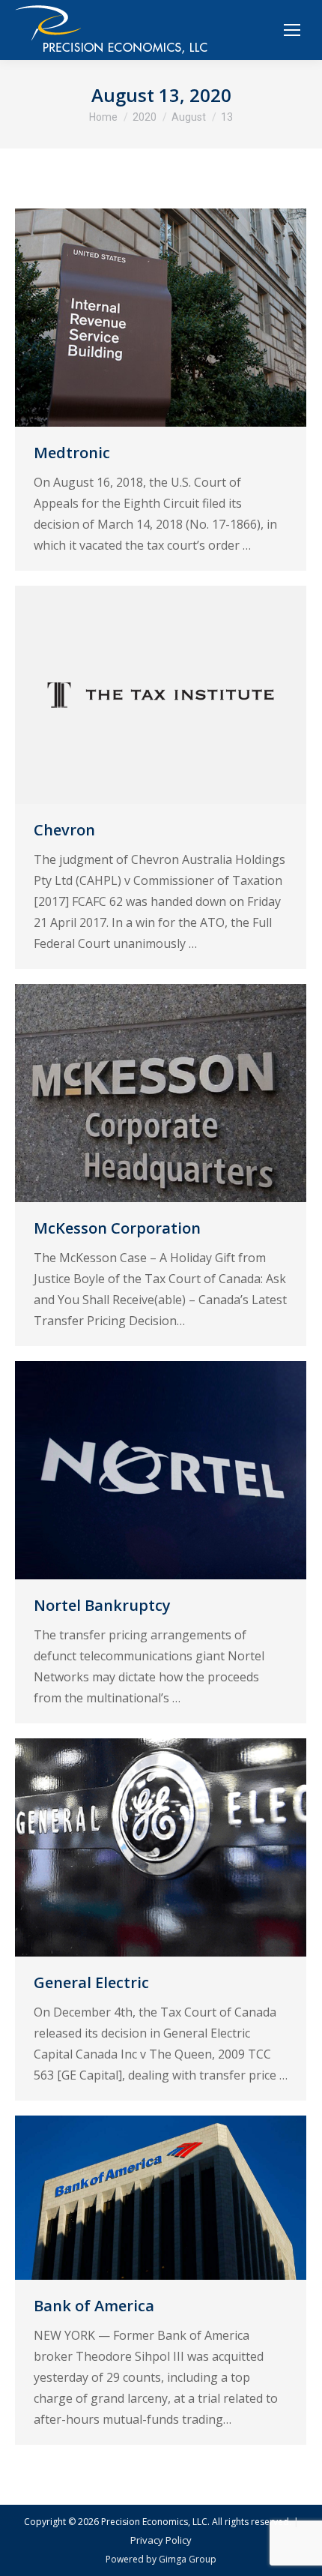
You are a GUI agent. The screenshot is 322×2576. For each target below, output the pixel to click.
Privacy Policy (161, 2540)
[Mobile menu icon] (292, 30)
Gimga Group (188, 2559)
